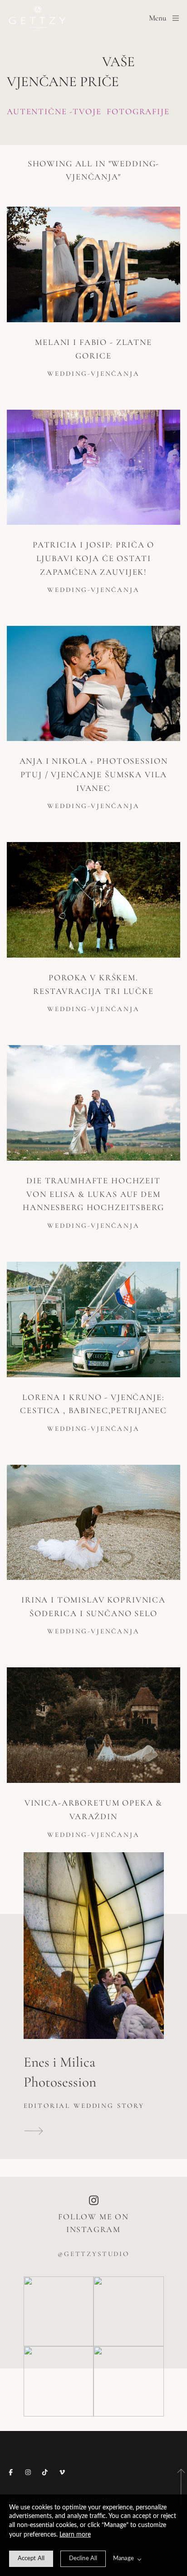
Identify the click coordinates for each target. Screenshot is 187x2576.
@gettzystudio (93, 2254)
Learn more (75, 2535)
